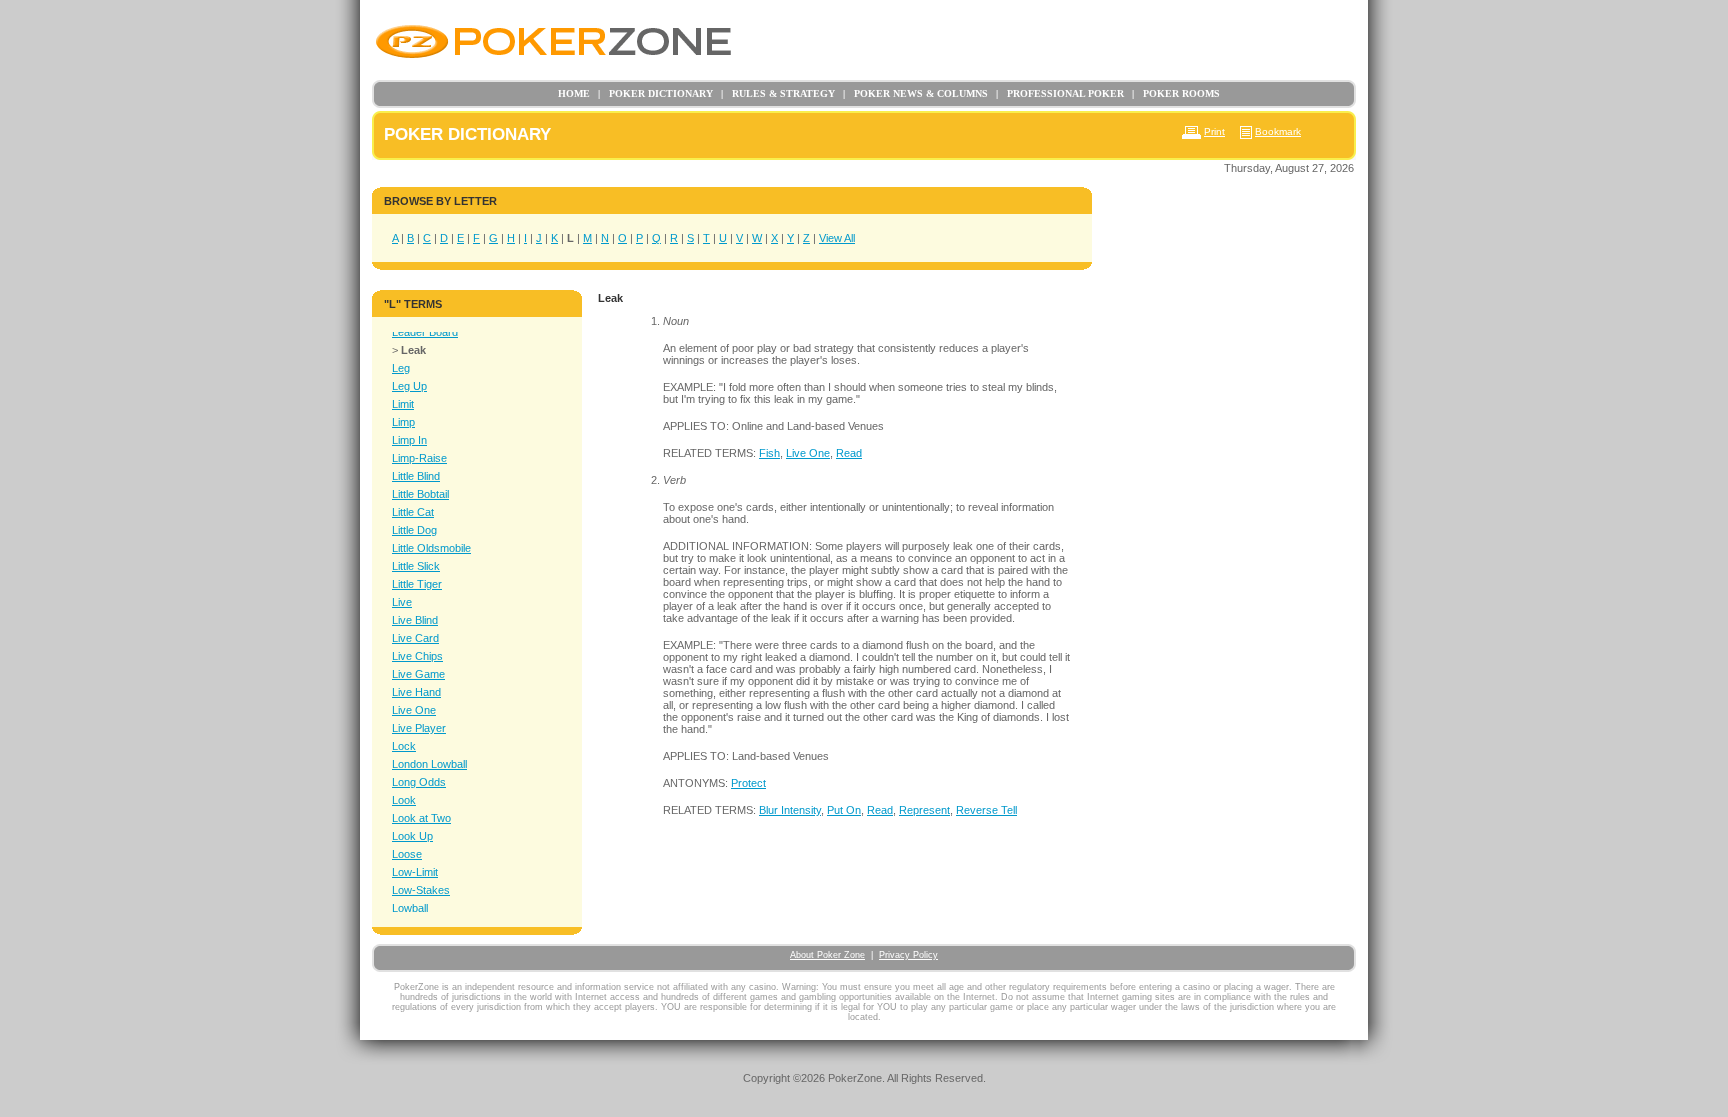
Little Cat (413, 512)
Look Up (412, 836)
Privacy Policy (908, 955)
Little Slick (416, 566)
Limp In (409, 440)
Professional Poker (1060, 93)
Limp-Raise (419, 458)
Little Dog (414, 530)
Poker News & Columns (915, 93)
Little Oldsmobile (431, 548)
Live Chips (417, 656)
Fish (769, 453)
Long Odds (419, 782)
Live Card (415, 638)
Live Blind (415, 620)
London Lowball (429, 764)
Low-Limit (415, 872)
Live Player (419, 728)
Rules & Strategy (778, 93)
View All (837, 238)
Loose (407, 854)
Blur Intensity (790, 810)
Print (1214, 131)
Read (849, 453)
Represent (924, 810)
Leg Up (409, 386)
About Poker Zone (827, 955)
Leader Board (425, 332)
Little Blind (416, 476)
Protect (748, 783)
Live (402, 602)
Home (574, 93)
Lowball (410, 908)
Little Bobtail (420, 494)
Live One (414, 710)
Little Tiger (417, 584)
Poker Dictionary (655, 93)
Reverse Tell (986, 810)
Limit (403, 404)
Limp (403, 422)
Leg (401, 368)
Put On (844, 810)
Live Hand (416, 692)
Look (404, 800)
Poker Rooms (1176, 93)
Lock (404, 746)
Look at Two (421, 818)
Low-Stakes (421, 890)
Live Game (418, 674)
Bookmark (1278, 131)
